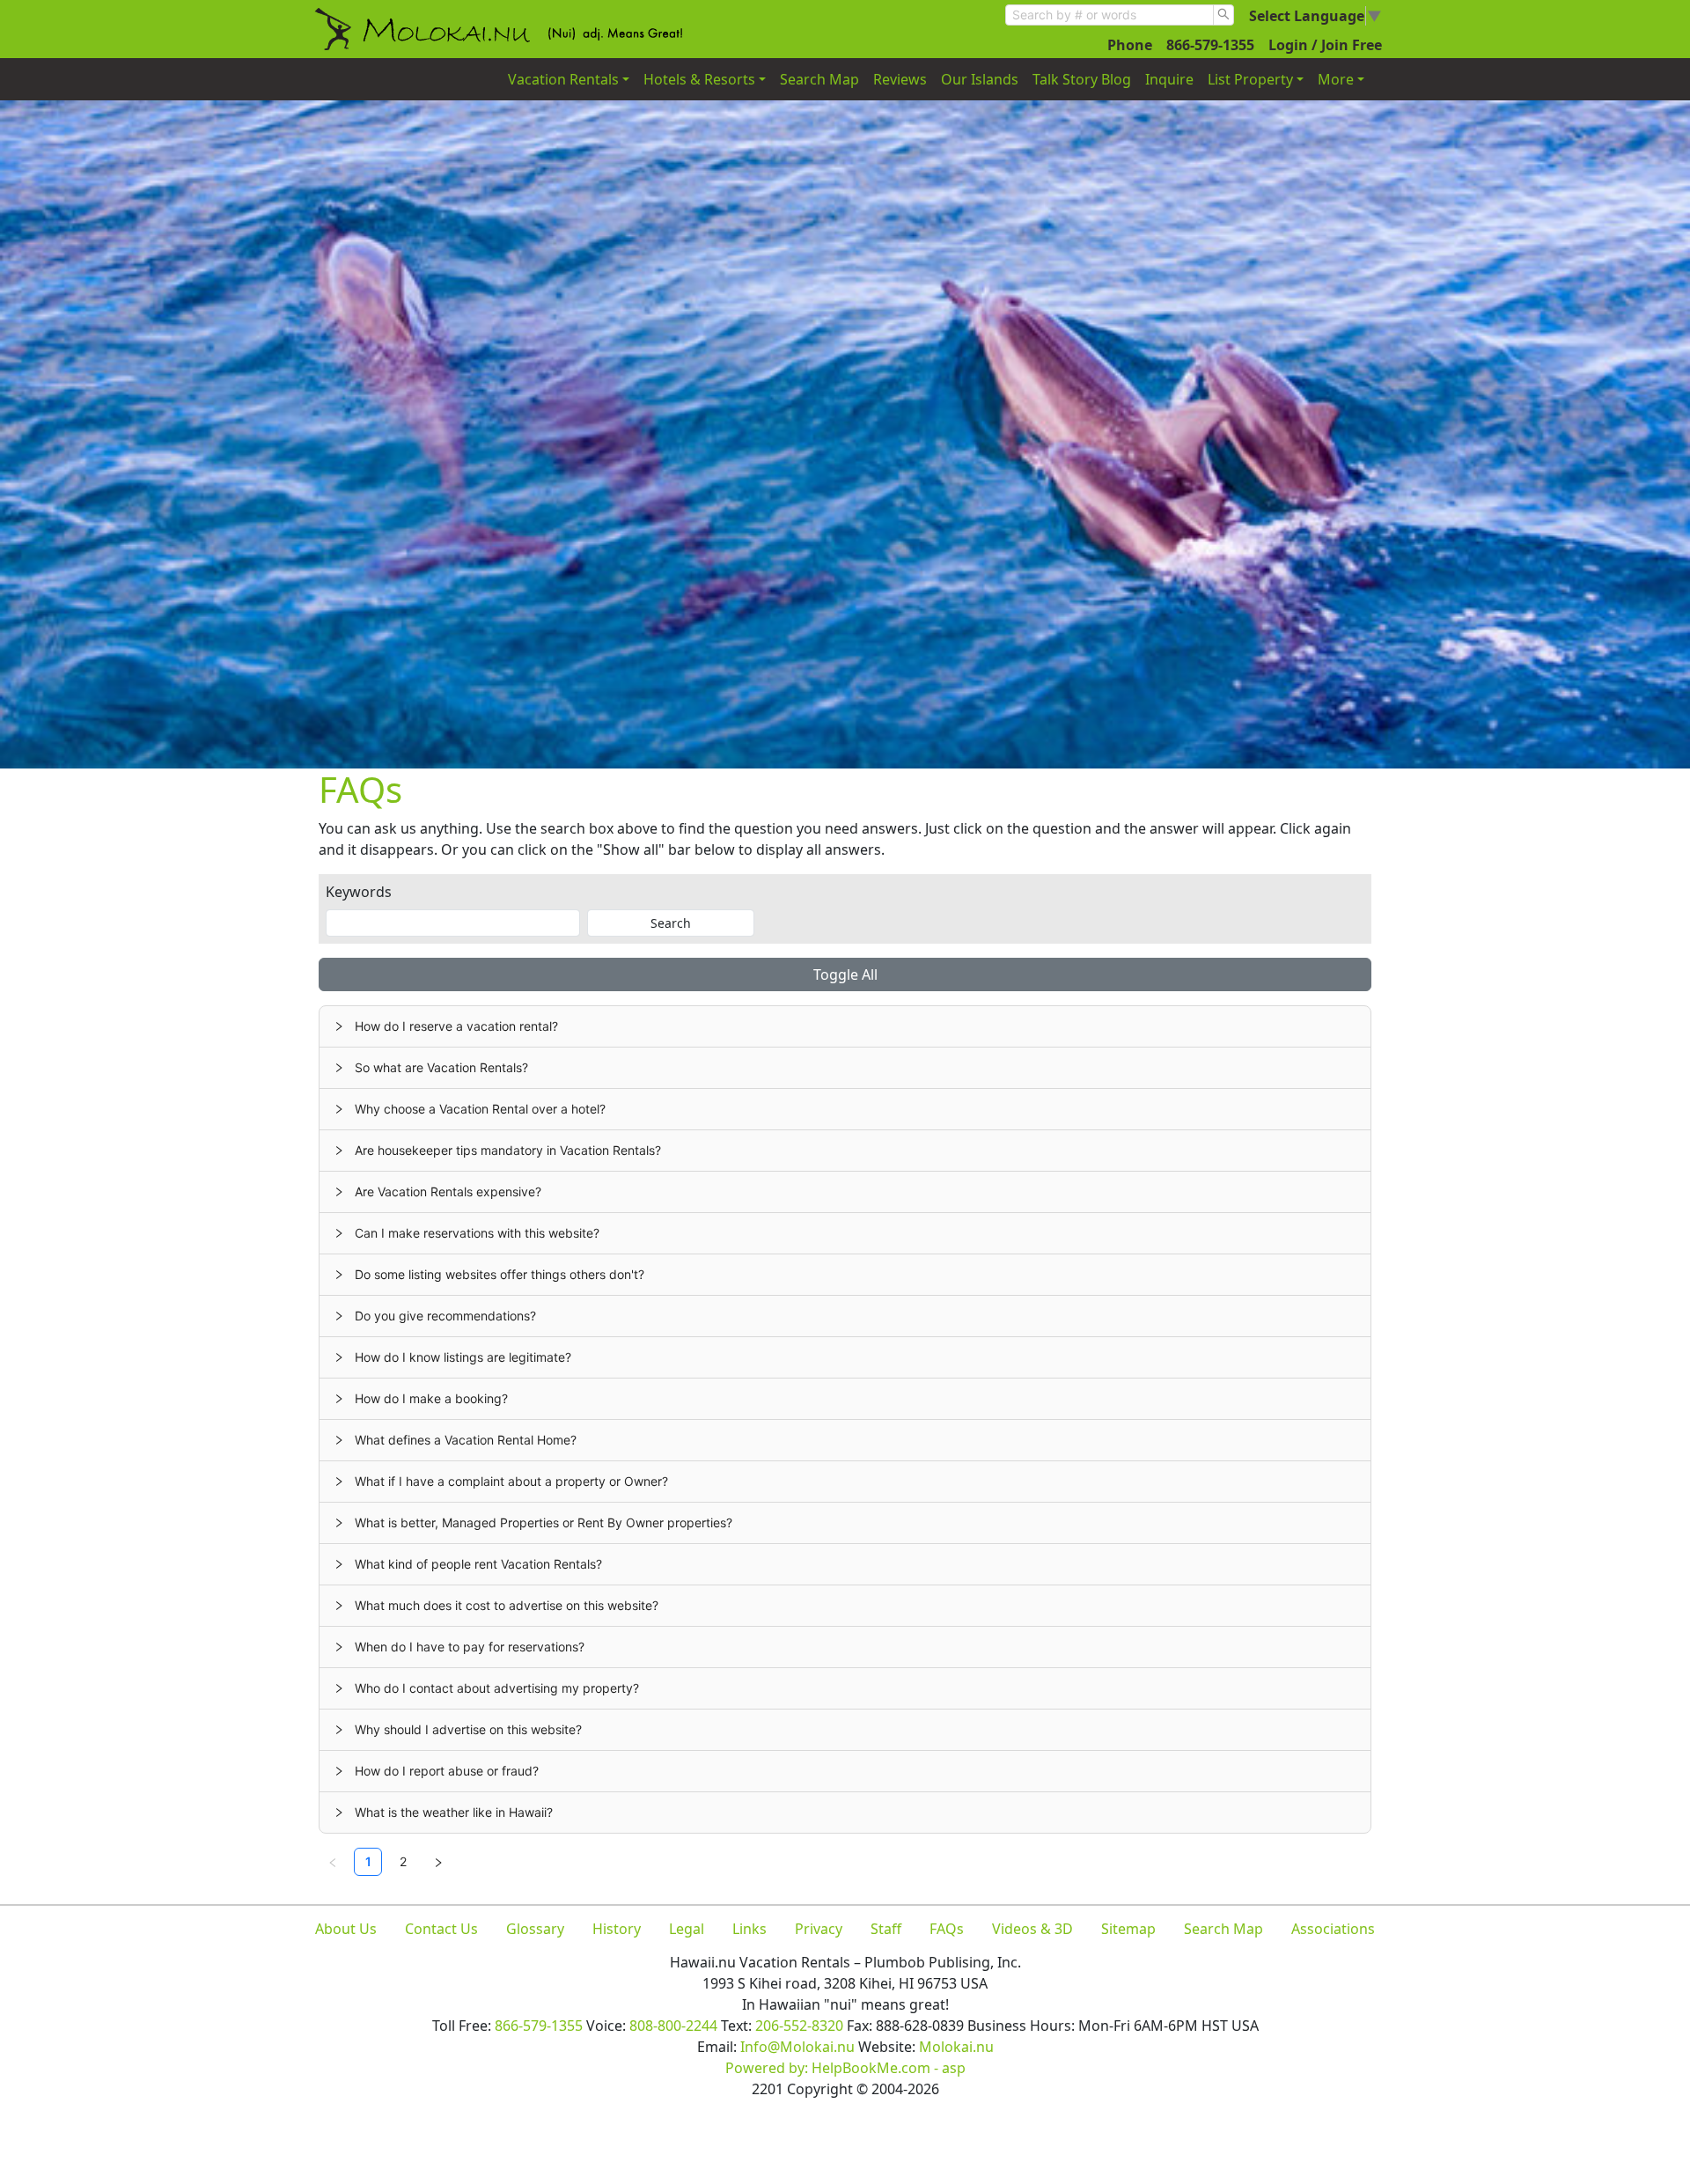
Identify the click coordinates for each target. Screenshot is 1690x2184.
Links (749, 1929)
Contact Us (441, 1929)
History (617, 1929)
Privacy (819, 1929)
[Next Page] (438, 1862)
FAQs (947, 1929)
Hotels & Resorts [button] (699, 79)
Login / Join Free (1325, 45)
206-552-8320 (799, 2026)
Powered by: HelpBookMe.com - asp (845, 2068)
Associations (1333, 1929)
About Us (346, 1929)
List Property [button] (1250, 79)
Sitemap (1128, 1929)
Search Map (819, 79)
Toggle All (845, 974)
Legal (687, 1929)
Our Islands (980, 79)
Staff (886, 1929)
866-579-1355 (1210, 45)
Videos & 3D (1032, 1929)
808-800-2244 (673, 2026)
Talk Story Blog (1082, 79)
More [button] (1336, 79)
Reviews (900, 79)
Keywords (359, 892)
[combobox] (1110, 15)
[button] (845, 1026)
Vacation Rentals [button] (563, 79)
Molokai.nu (956, 2047)
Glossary (535, 1929)
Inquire (1169, 79)
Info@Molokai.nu (797, 2047)
